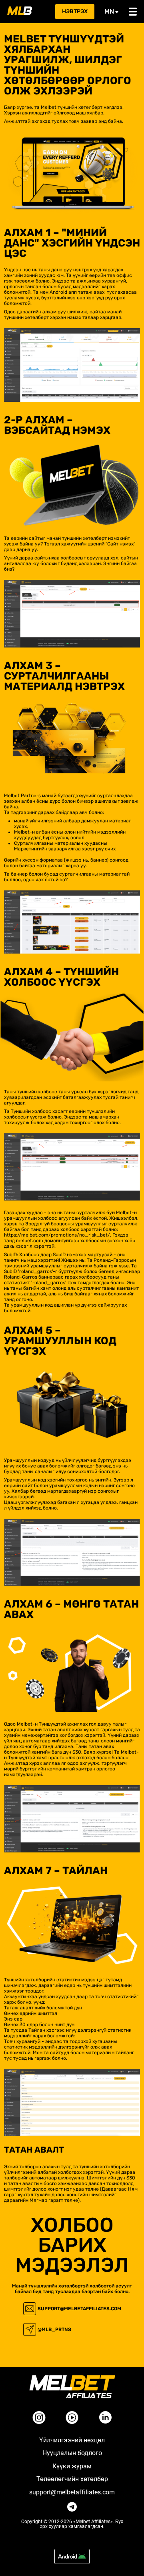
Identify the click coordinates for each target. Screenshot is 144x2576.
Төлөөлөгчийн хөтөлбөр (72, 2479)
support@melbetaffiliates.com (79, 2309)
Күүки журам (72, 2466)
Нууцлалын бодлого (72, 2453)
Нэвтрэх (75, 11)
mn (109, 11)
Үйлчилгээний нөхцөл (72, 2440)
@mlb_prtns (54, 2329)
